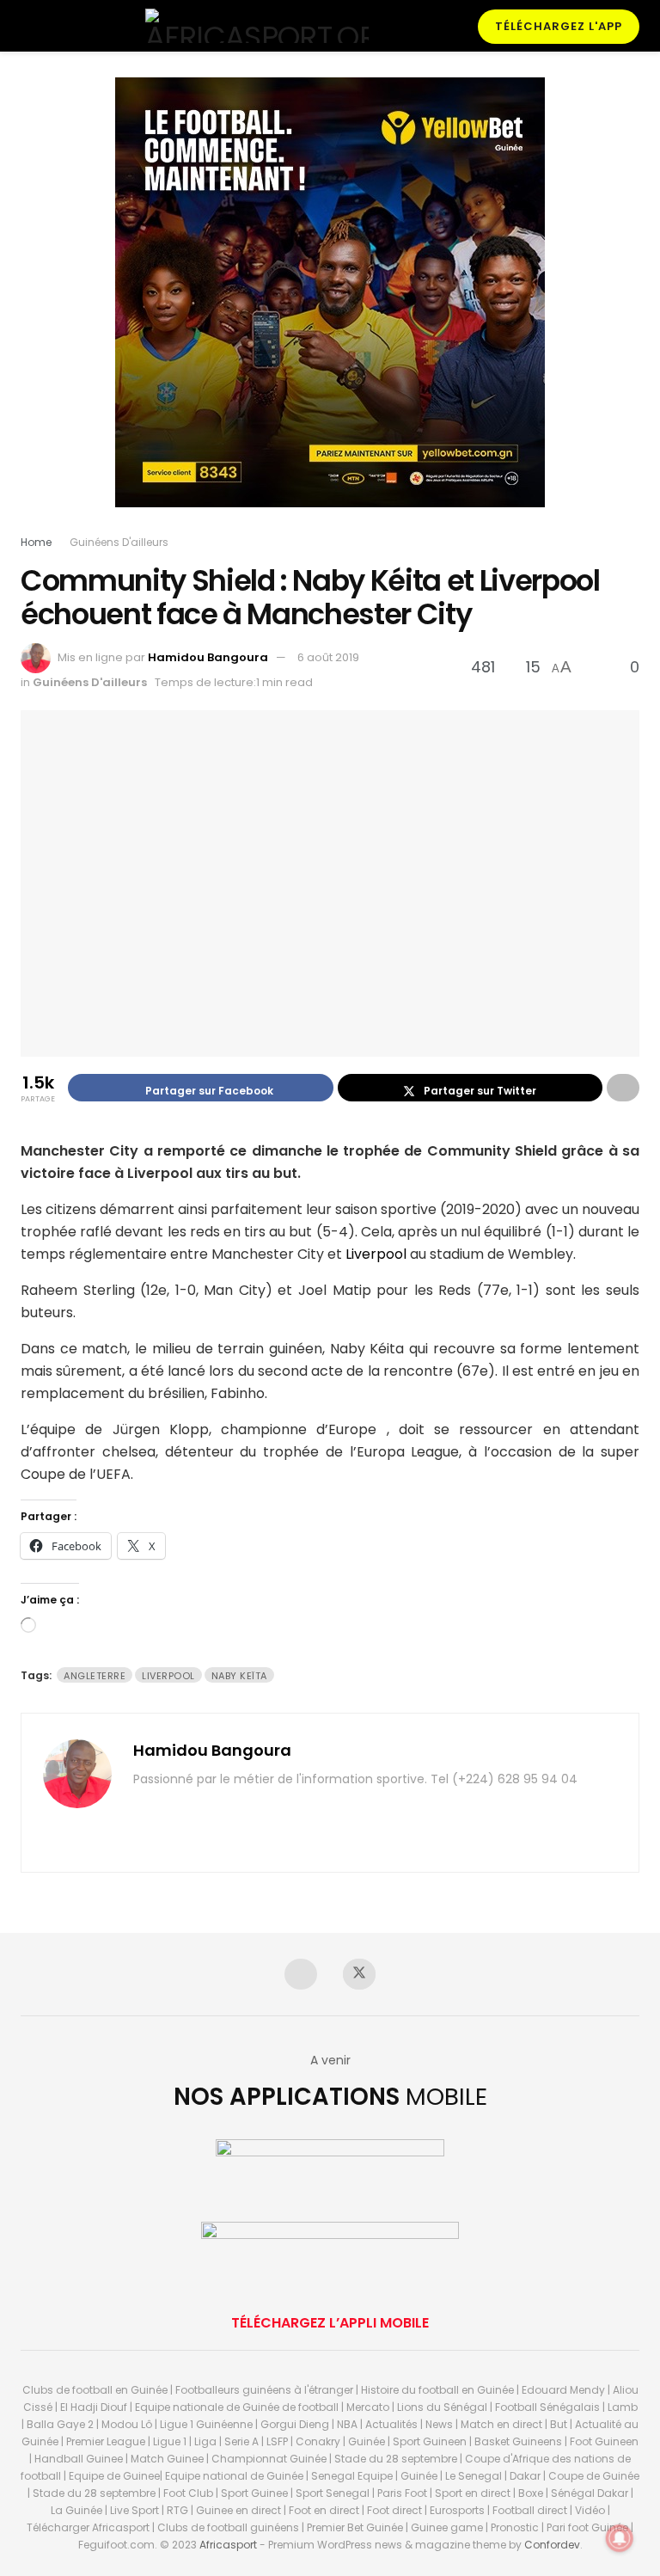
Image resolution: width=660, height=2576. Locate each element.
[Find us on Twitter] (359, 1974)
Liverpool (376, 1254)
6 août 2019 (328, 657)
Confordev (552, 2545)
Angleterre (95, 1676)
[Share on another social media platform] (623, 1088)
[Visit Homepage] (257, 26)
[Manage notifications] (620, 2538)
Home (36, 542)
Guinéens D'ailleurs (119, 542)
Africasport (228, 2545)
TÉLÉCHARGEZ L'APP (559, 26)
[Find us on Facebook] (301, 1974)
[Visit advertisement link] (330, 305)
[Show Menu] (28, 26)
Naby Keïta (239, 1676)
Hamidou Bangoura (208, 657)
